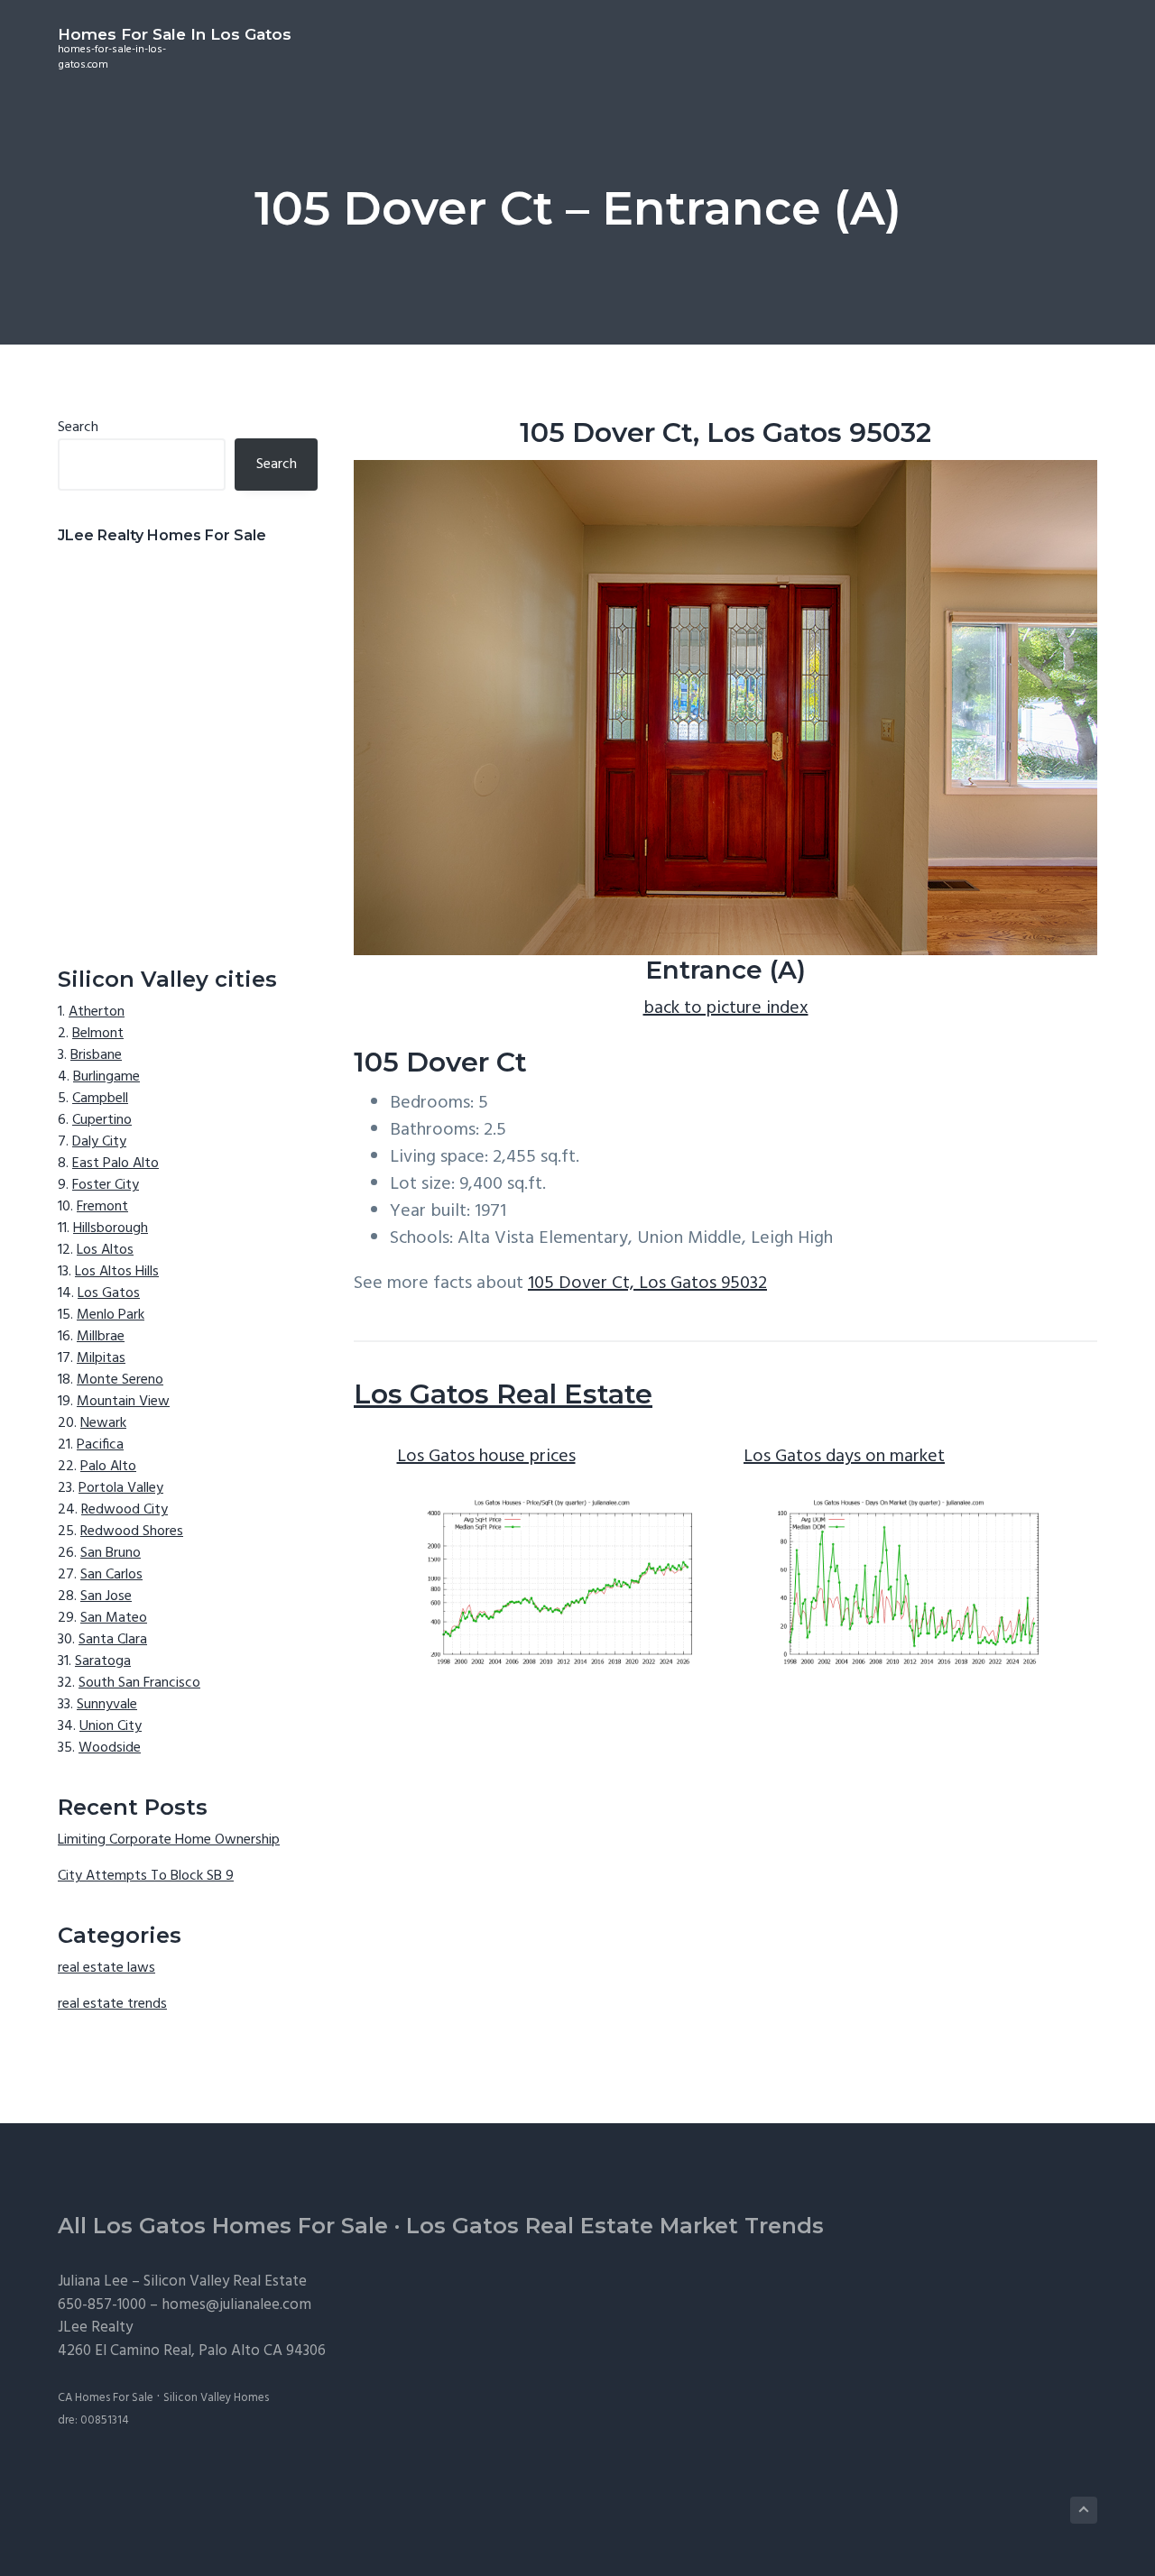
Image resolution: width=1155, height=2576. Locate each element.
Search (78, 428)
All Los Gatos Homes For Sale (223, 2226)
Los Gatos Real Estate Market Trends (615, 2226)
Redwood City (125, 1510)
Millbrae (101, 1337)
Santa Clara (113, 1640)
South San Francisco (139, 1683)
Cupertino (102, 1120)
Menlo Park (111, 1315)
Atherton (97, 1012)
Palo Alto (108, 1467)
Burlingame (106, 1077)
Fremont (102, 1207)
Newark (103, 1423)
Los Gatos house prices (486, 1457)
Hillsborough (111, 1228)
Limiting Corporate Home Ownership (169, 1840)
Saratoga (103, 1661)
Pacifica (100, 1445)
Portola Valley (121, 1488)
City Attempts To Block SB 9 (146, 1876)
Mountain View (123, 1402)
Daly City (99, 1142)
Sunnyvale (107, 1705)
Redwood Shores (132, 1532)
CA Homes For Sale (106, 2398)
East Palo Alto (115, 1164)
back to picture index (726, 1008)
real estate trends (112, 2004)
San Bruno (111, 1553)
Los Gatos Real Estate (503, 1394)
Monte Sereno (120, 1380)
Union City (111, 1726)
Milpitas (101, 1358)
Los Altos (105, 1250)
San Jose (106, 1596)
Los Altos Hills (117, 1272)
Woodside (110, 1748)
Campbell (100, 1099)
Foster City (106, 1185)
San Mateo (114, 1618)
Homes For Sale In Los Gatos (175, 34)
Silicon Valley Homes (216, 2398)
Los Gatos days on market (844, 1457)
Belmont (98, 1034)
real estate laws (106, 1968)
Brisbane (96, 1055)
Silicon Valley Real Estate (225, 2282)
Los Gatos (109, 1293)
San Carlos (111, 1575)
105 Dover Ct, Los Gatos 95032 (647, 1283)
